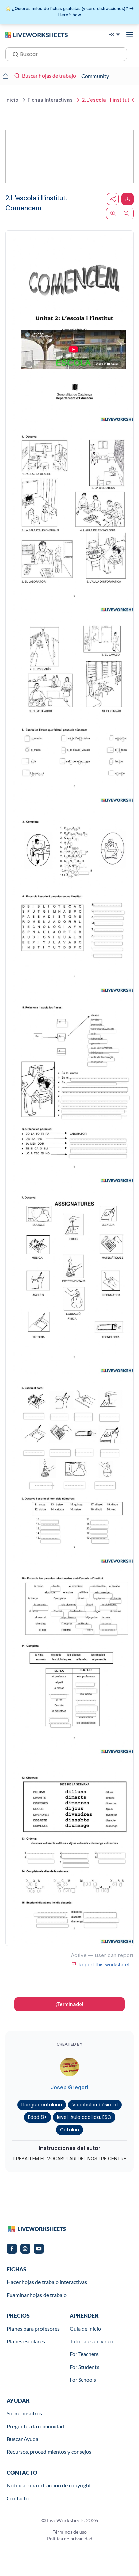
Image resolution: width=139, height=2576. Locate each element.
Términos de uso (70, 2532)
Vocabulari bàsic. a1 (95, 2105)
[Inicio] (37, 34)
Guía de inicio (85, 2328)
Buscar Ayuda (23, 2439)
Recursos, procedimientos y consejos (49, 2452)
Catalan (69, 2130)
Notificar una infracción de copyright (49, 2485)
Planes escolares (26, 2341)
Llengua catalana (42, 2105)
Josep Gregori (69, 2087)
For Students (84, 2367)
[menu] (130, 35)
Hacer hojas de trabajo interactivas (47, 2282)
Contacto (18, 2498)
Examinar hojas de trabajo (37, 2295)
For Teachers (84, 2354)
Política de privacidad (70, 2538)
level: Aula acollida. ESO (84, 2117)
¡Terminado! (69, 2004)
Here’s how (70, 15)
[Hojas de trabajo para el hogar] (5, 76)
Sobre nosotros (24, 2413)
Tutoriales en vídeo (91, 2341)
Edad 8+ (37, 2117)
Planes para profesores (33, 2328)
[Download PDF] (128, 199)
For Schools (83, 2380)
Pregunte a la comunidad (35, 2426)
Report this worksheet (104, 1964)
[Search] (13, 54)
